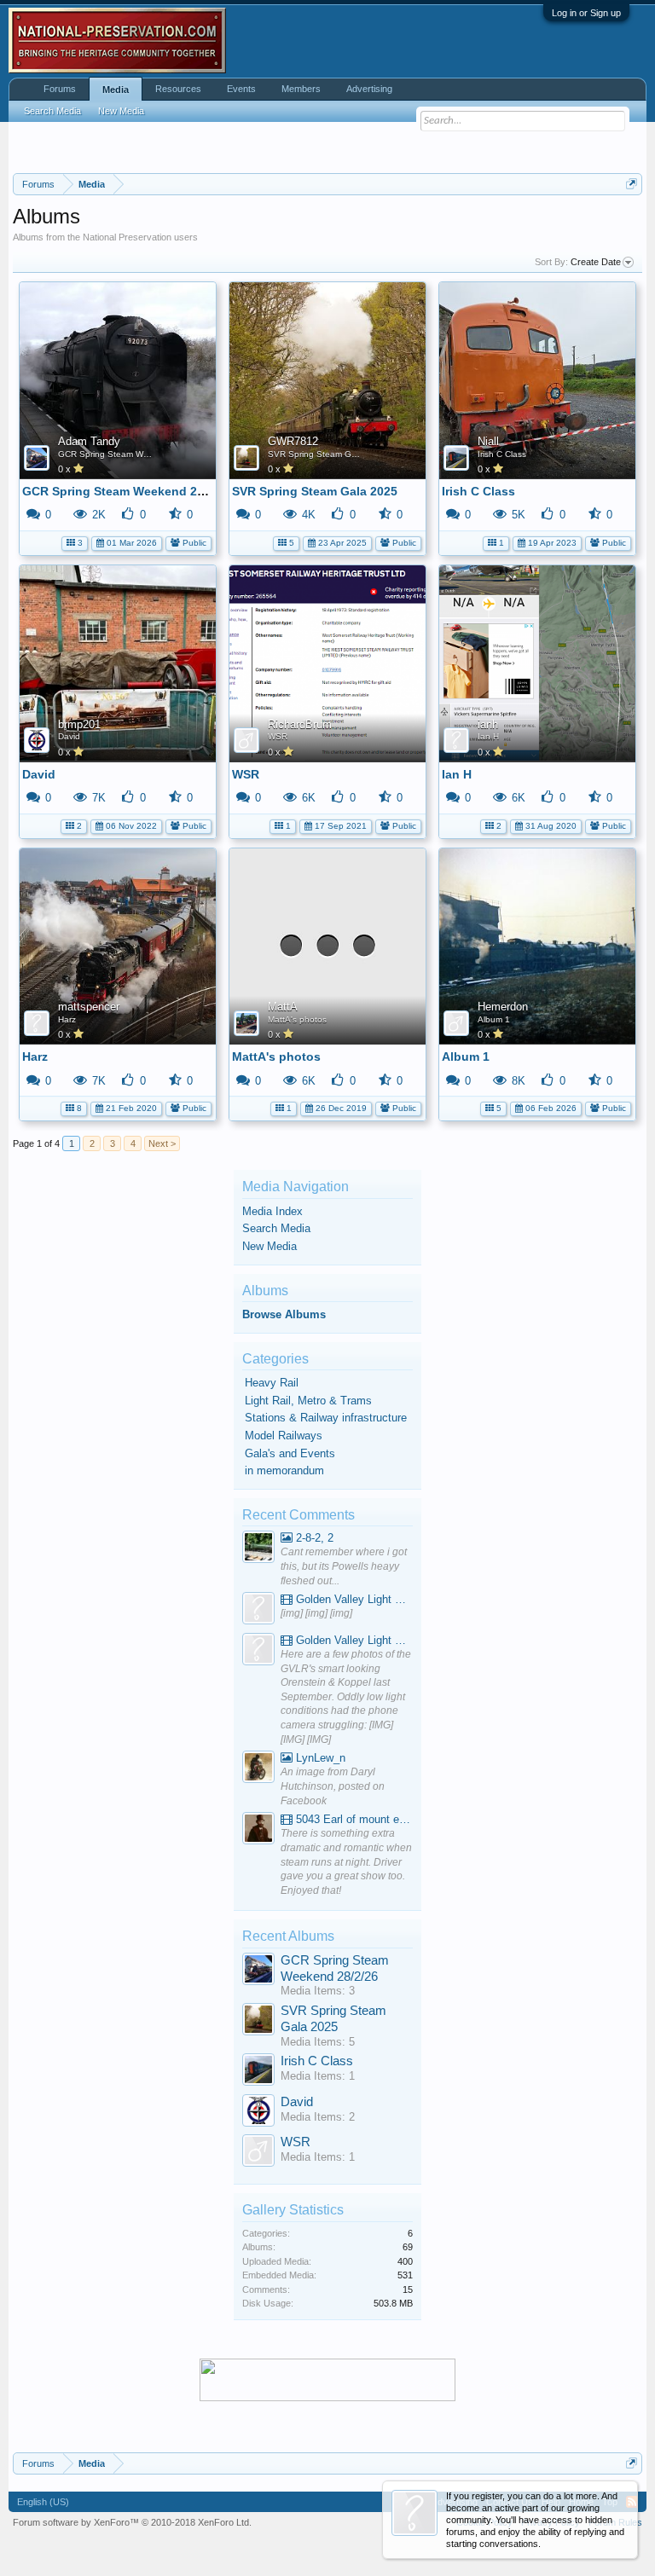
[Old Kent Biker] (258, 1769)
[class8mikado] (258, 1549)
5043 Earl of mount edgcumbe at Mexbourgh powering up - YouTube (353, 1819)
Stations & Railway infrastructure (326, 1418)
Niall (488, 441)
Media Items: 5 (318, 2042)
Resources (178, 89)
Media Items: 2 (318, 2117)
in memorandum (284, 1470)
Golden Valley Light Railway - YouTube (353, 1599)
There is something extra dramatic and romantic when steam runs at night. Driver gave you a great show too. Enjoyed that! (346, 1862)
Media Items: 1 (318, 2076)
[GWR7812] (258, 2021)
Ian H (488, 736)
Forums (60, 89)
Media (116, 90)
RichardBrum (300, 724)
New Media (270, 1246)
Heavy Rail (272, 1383)
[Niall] (258, 2072)
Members (301, 89)
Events (241, 89)
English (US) (43, 2502)
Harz (67, 1019)
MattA (283, 1007)
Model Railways (284, 1436)
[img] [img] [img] (316, 1613)
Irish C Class (502, 454)
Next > (162, 1143)
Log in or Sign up (586, 13)
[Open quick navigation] (632, 184)
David (69, 736)
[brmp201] (258, 2113)
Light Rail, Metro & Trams (308, 1401)
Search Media (276, 1228)
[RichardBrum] (258, 2153)
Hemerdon (503, 1007)
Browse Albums (284, 1314)
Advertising (369, 89)
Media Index (272, 1211)
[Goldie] (258, 1610)
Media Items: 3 (318, 1991)
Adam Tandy (89, 441)
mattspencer (89, 1007)
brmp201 (79, 724)
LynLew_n (319, 1758)
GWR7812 (293, 441)
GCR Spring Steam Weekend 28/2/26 (132, 454)
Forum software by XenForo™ (132, 2522)
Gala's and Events (290, 1453)
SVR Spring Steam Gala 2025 (327, 454)
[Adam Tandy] (258, 1971)
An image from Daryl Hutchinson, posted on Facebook (333, 1786)
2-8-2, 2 (313, 1538)
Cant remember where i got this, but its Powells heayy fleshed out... (344, 1566)
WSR (278, 736)
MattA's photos (297, 1019)
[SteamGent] (258, 1830)
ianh (488, 724)
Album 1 (494, 1019)
